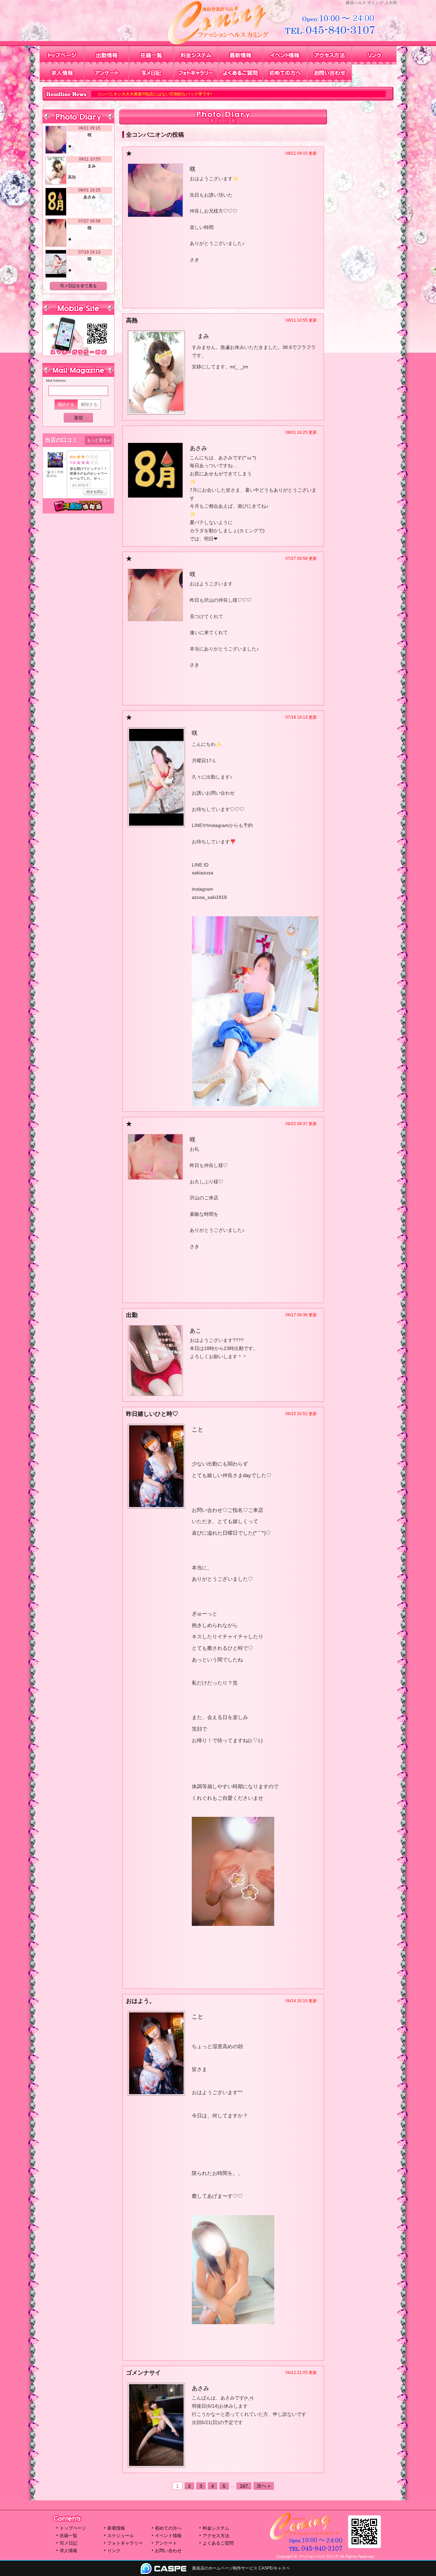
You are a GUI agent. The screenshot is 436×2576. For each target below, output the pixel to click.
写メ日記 (151, 73)
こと (198, 1430)
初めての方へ (285, 73)
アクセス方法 (330, 55)
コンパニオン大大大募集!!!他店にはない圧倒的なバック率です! (95, 94)
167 (244, 2486)
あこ (196, 1331)
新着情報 (116, 2528)
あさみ (198, 448)
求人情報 (62, 73)
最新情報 (240, 55)
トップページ (62, 55)
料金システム (196, 55)
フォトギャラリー (196, 73)
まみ (203, 336)
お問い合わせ (330, 73)
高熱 (72, 177)
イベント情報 (285, 55)
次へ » (264, 2486)
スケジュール (121, 2536)
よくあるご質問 (240, 73)
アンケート (106, 73)
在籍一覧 (151, 55)
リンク (374, 55)
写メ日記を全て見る (78, 286)
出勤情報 (106, 55)
